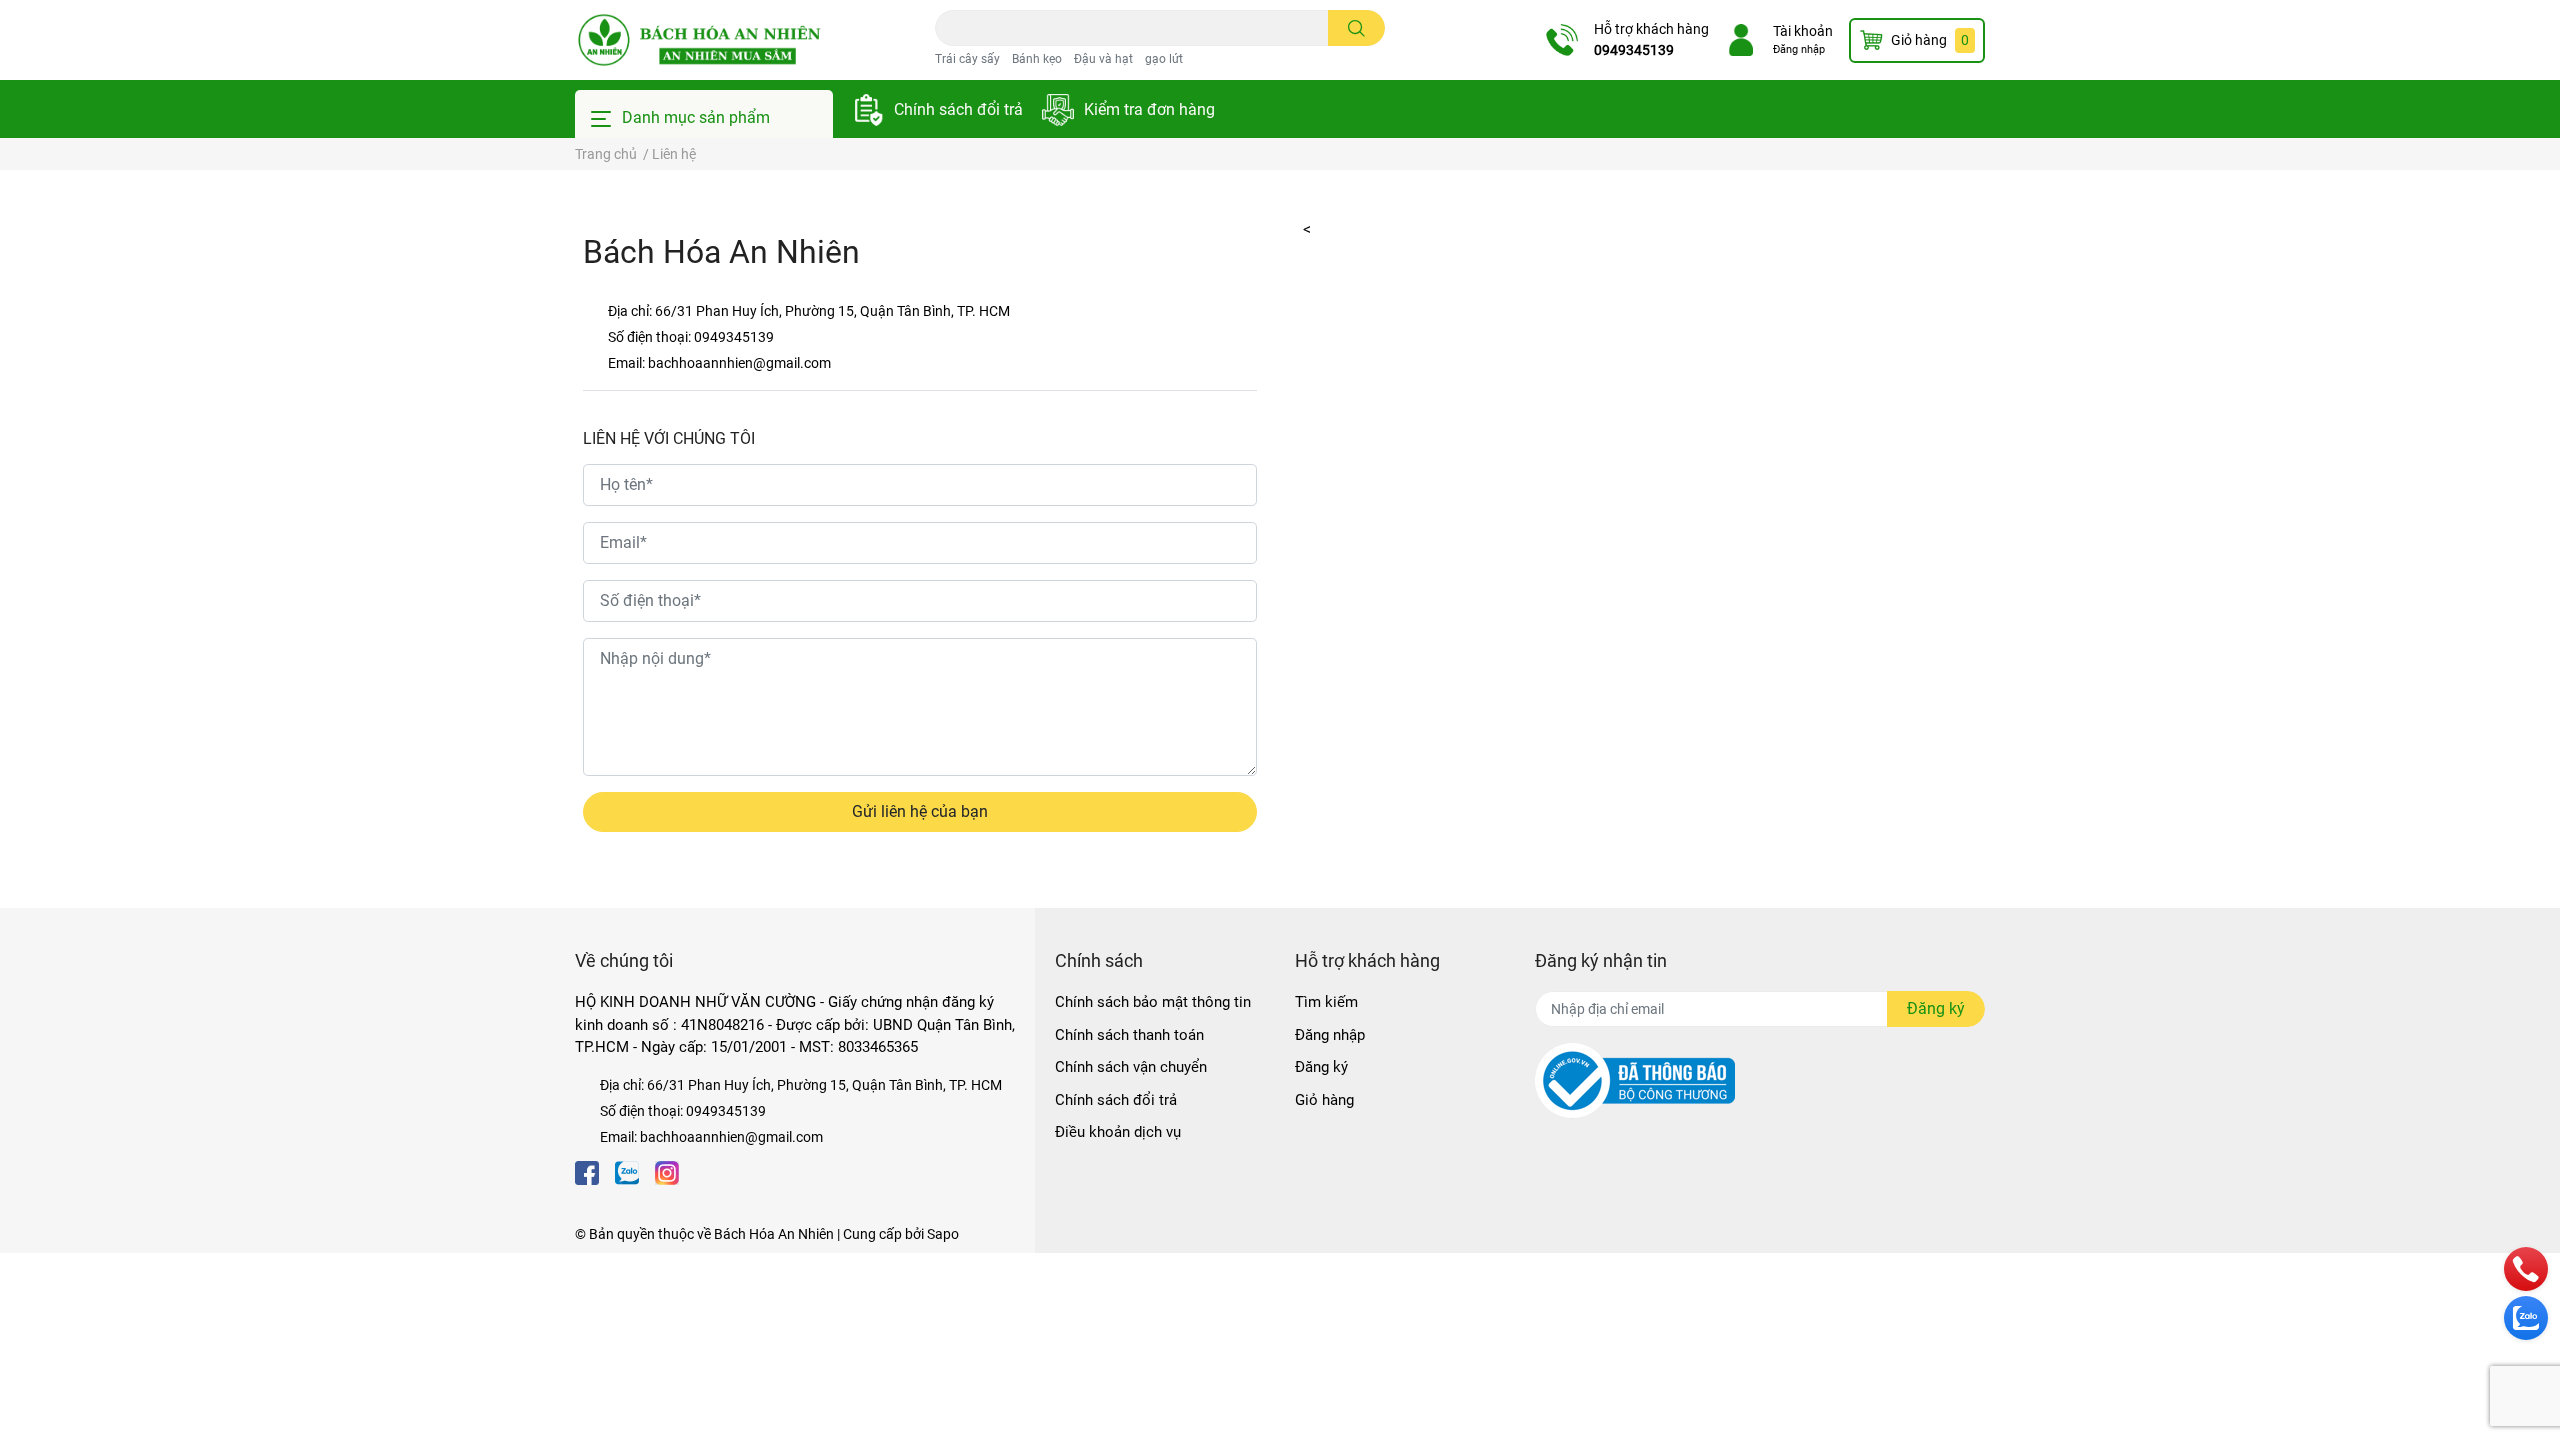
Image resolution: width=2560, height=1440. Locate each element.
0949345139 (1634, 50)
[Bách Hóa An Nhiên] (699, 40)
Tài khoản (1803, 31)
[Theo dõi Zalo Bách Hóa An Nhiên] (627, 1171)
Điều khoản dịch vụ (1118, 1132)
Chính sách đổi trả (958, 109)
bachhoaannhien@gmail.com (739, 363)
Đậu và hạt (1103, 59)
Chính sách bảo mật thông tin (1153, 1002)
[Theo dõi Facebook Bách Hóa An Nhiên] (587, 1171)
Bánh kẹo (1037, 59)
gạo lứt (1164, 59)
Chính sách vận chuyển (1131, 1067)
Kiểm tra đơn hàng (1149, 109)
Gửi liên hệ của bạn (920, 811)
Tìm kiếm (1326, 1002)
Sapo (943, 1234)
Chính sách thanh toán (1129, 1035)
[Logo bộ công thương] (1635, 1080)
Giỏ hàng (1324, 1100)
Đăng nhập (1799, 49)
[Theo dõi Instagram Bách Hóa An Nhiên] (667, 1171)
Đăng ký (1321, 1067)
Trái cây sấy (967, 59)
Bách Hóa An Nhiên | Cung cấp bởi (820, 1234)
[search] (1356, 28)
